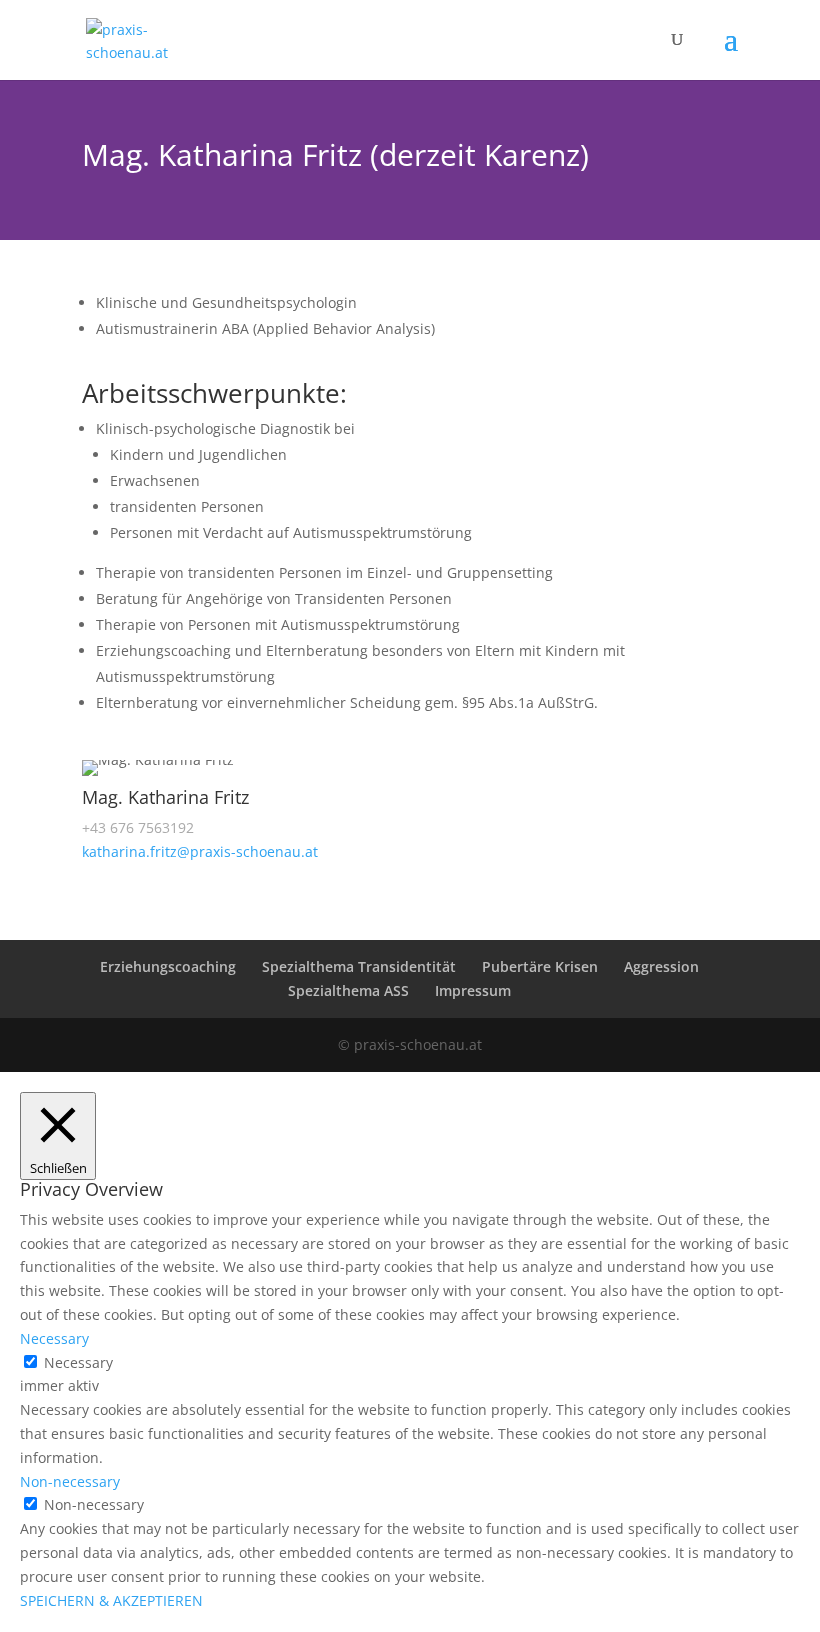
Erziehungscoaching (168, 966)
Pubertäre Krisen (540, 966)
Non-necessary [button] (70, 1481)
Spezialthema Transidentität (359, 966)
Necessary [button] (54, 1338)
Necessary (78, 1362)
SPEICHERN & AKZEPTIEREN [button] (111, 1600)
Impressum (473, 990)
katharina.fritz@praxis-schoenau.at (200, 851)
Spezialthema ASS (348, 990)
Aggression (661, 966)
